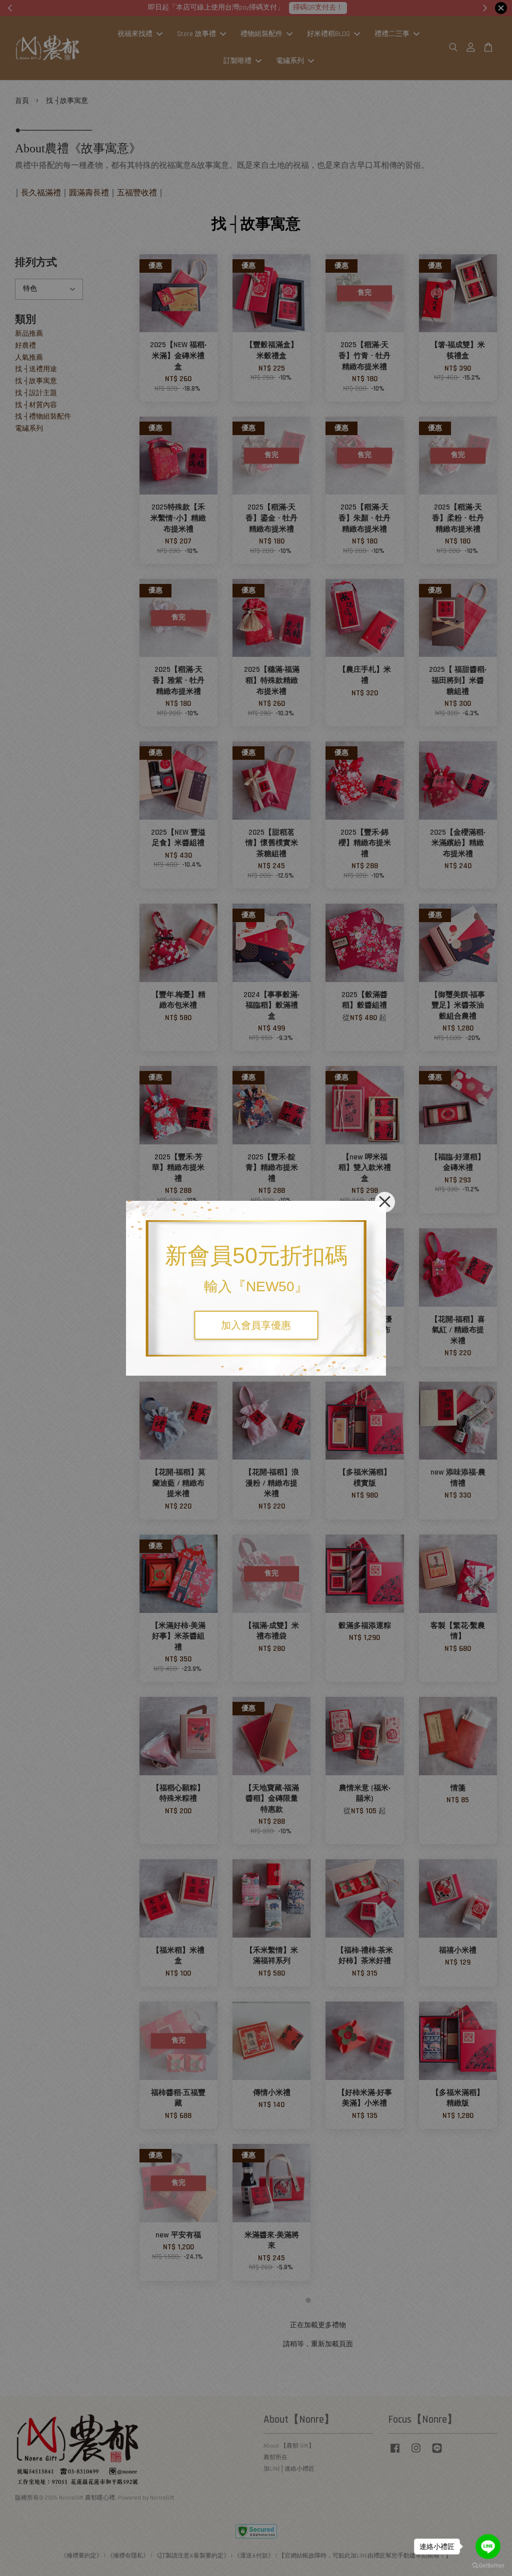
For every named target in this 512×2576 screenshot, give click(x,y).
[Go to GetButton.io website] (488, 2566)
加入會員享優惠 (256, 1325)
